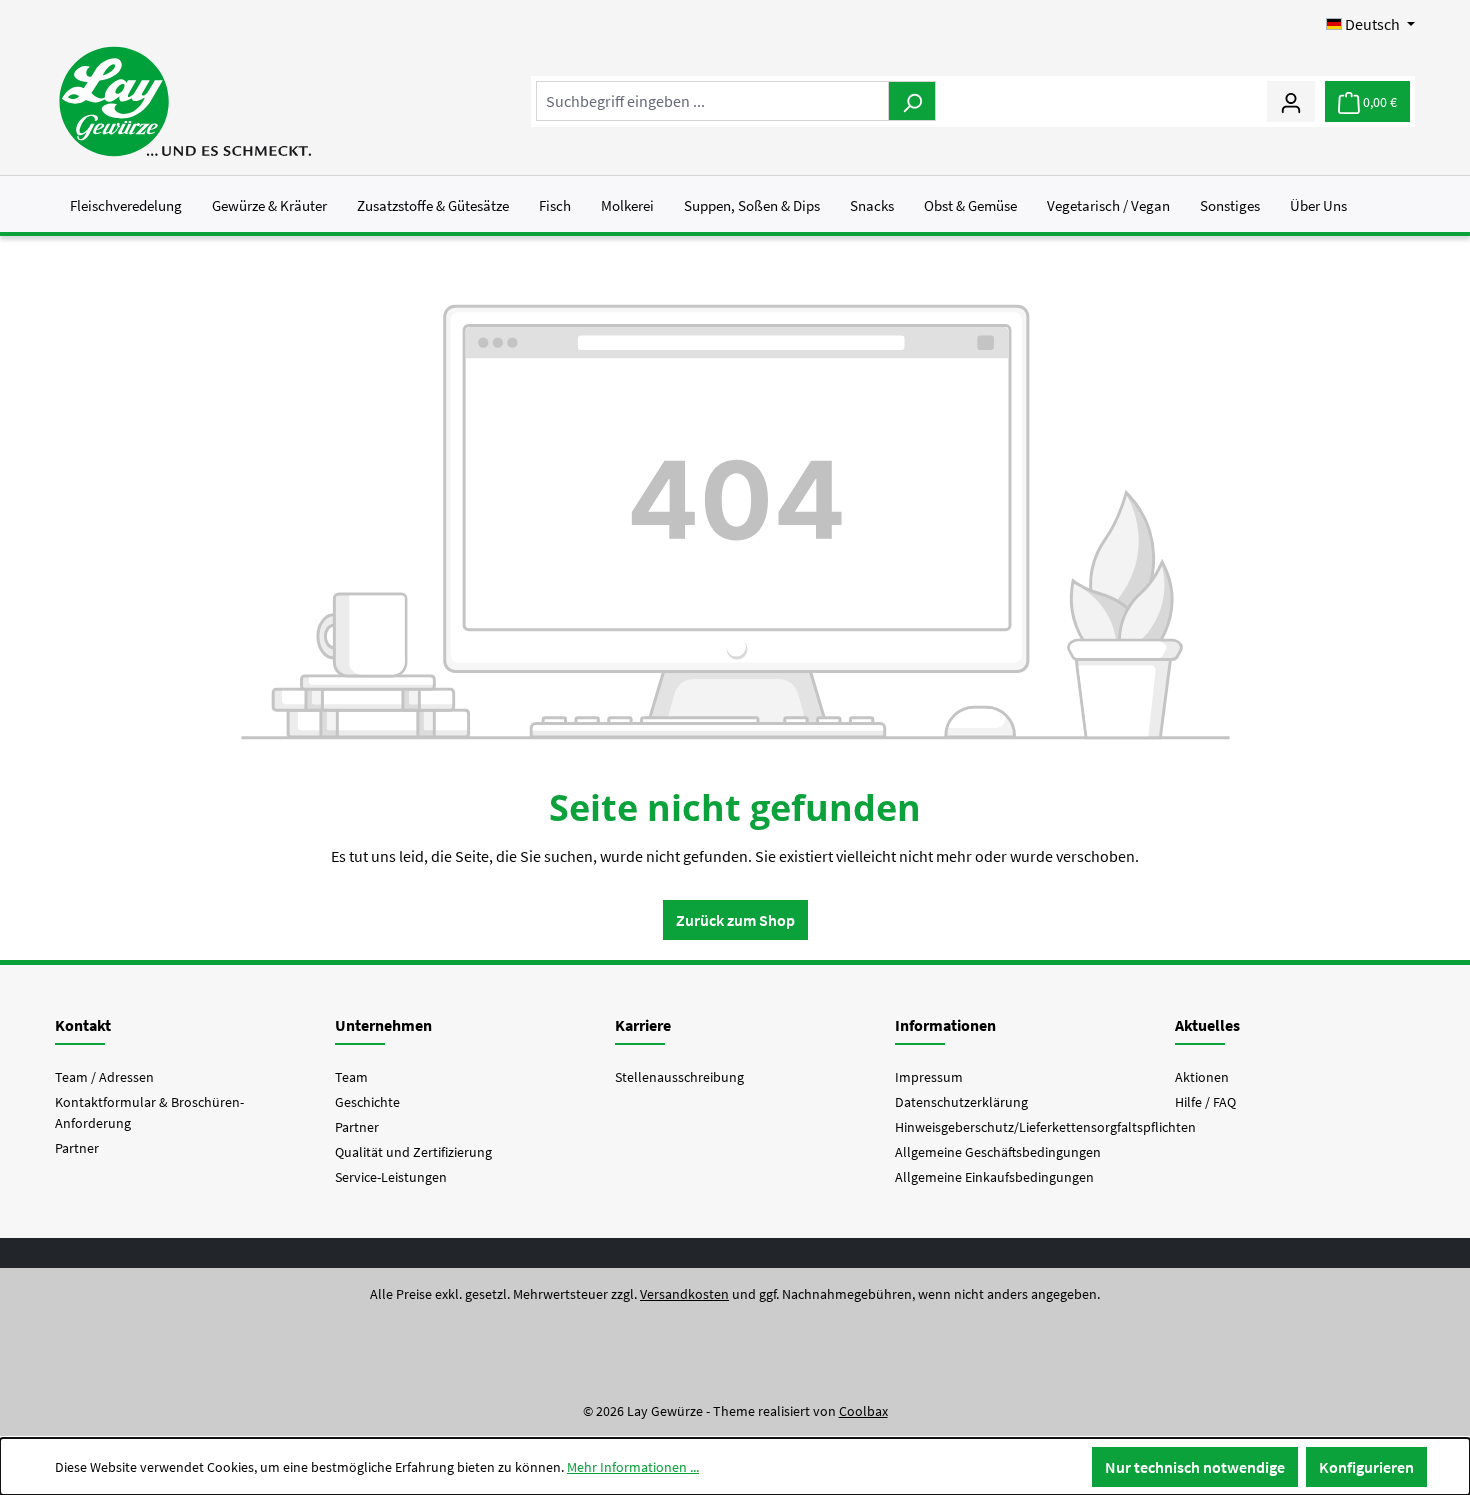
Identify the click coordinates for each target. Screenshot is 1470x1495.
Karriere (643, 1025)
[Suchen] (912, 101)
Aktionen (1202, 1077)
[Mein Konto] (1291, 101)
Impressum (929, 1077)
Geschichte (367, 1102)
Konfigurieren (1366, 1467)
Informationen (945, 1025)
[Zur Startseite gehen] (184, 101)
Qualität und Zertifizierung (413, 1152)
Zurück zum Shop (735, 920)
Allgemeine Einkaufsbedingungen (994, 1177)
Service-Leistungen (391, 1177)
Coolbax (863, 1411)
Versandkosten (684, 1294)
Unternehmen (383, 1025)
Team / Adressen (104, 1077)
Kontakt (83, 1025)
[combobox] (712, 101)
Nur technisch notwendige (1195, 1467)
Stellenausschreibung (679, 1077)
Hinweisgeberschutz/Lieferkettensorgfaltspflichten (1045, 1127)
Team (351, 1077)
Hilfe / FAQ (1205, 1102)
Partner (77, 1148)
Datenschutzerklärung (961, 1102)
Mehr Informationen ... (633, 1467)
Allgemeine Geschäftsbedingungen (998, 1152)
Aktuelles (1207, 1025)
